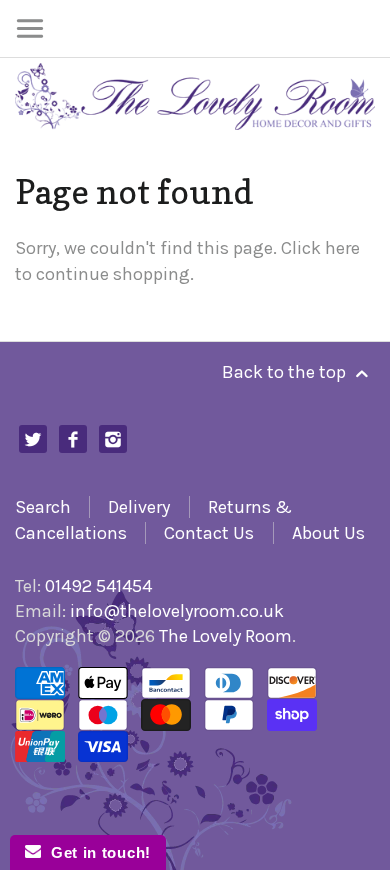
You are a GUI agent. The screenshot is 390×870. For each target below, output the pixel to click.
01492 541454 (98, 586)
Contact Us (209, 533)
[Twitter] (33, 439)
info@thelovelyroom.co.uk (177, 611)
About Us (328, 533)
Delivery (139, 507)
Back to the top (286, 372)
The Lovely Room (225, 636)
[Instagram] (113, 439)
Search (43, 507)
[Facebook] (73, 439)
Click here (320, 248)
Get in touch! (96, 852)
